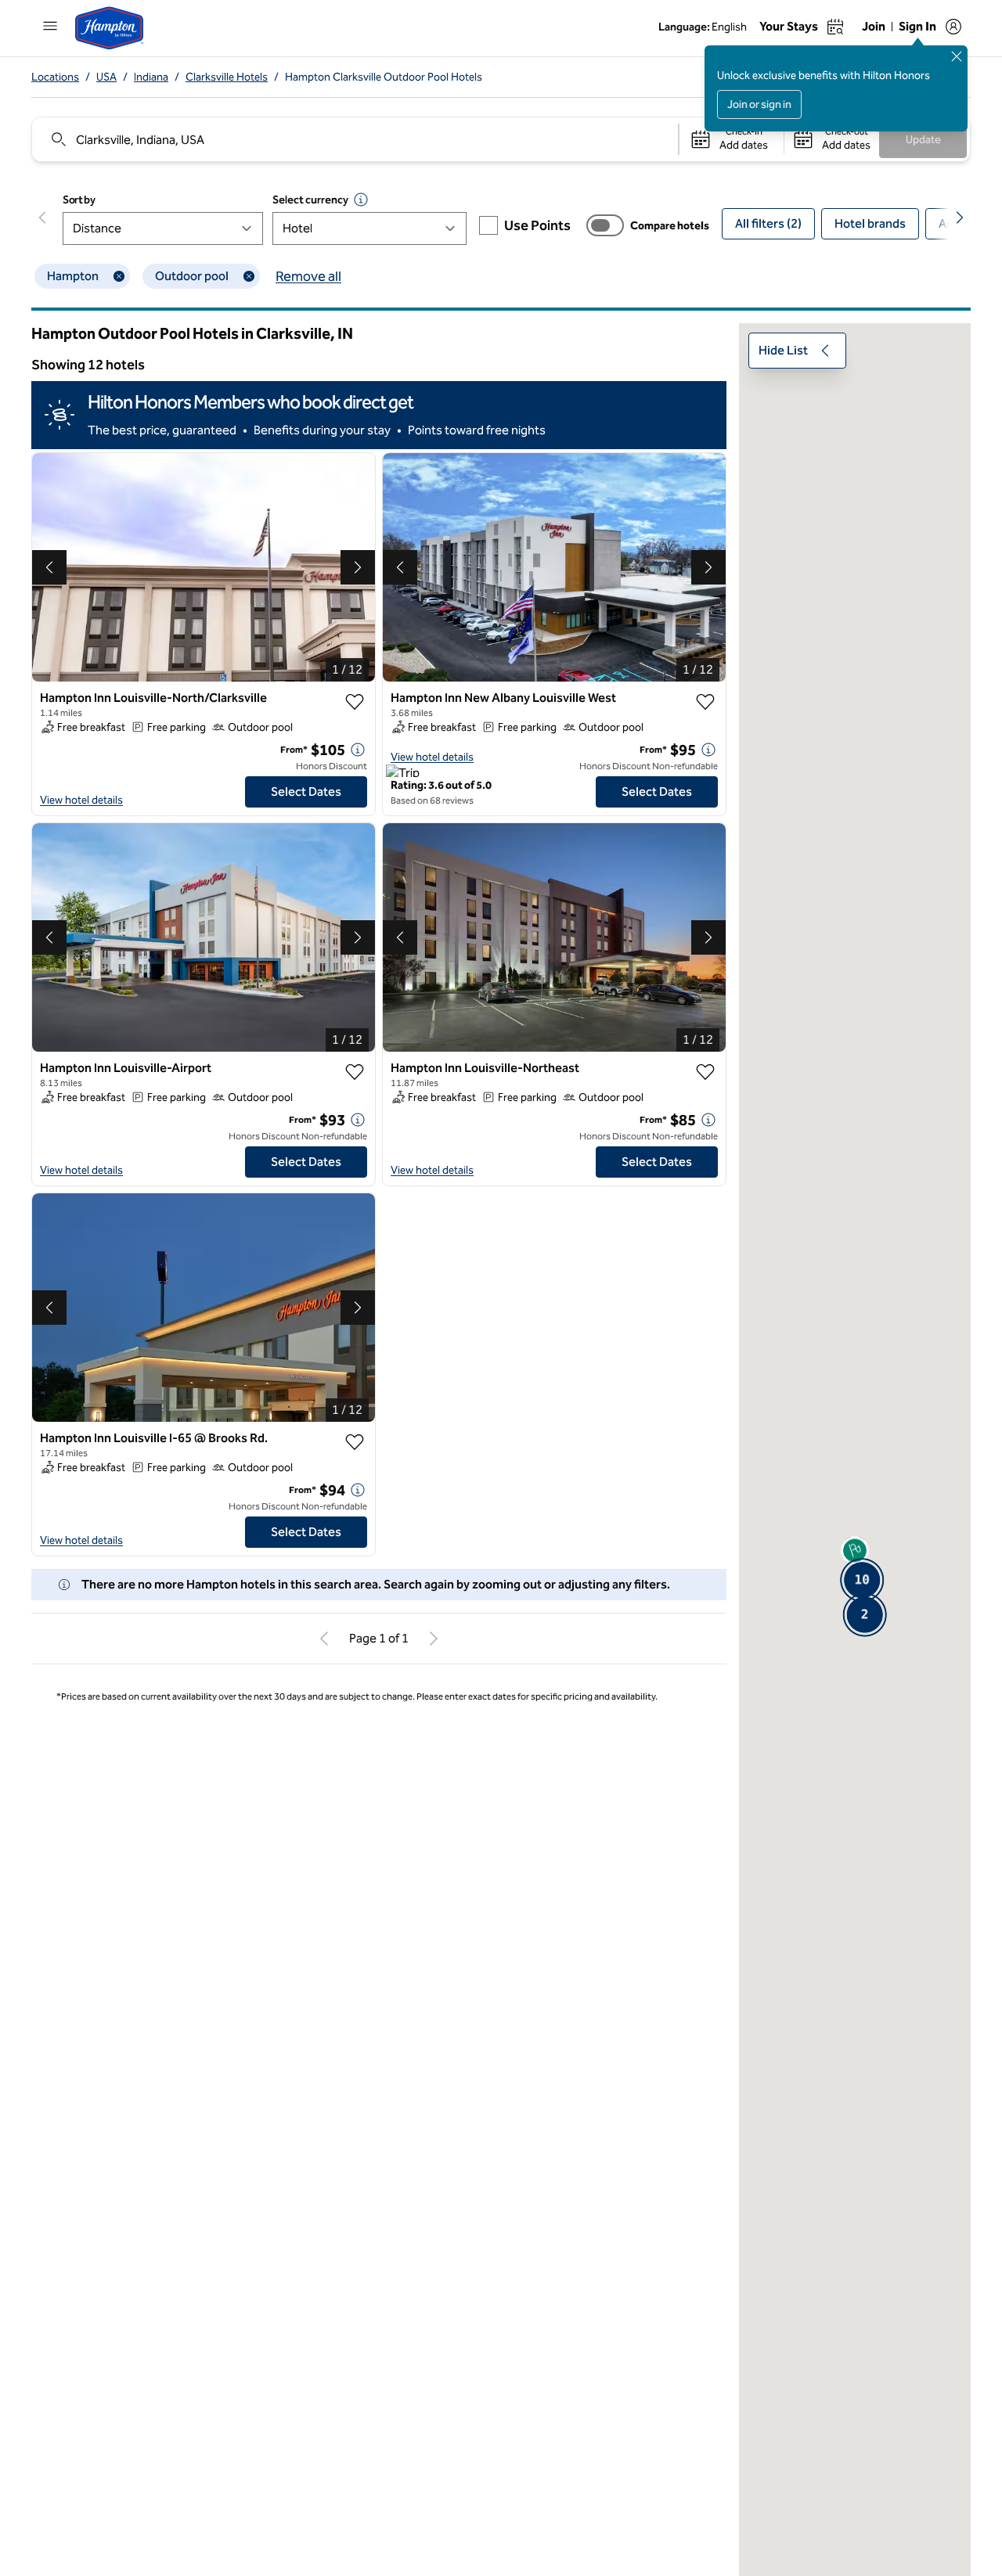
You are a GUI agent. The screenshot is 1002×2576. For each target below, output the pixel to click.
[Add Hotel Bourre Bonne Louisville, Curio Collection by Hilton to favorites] (705, 1889)
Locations (55, 77)
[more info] (358, 750)
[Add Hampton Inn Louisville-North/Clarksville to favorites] (355, 702)
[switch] (605, 225)
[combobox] (354, 139)
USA (106, 77)
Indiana (151, 77)
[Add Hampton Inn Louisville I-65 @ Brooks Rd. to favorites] (355, 1442)
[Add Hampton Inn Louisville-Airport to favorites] (355, 1072)
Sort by (79, 200)
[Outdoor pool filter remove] (249, 276)
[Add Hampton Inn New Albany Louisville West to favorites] (705, 702)
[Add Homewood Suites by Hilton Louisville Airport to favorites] (705, 2276)
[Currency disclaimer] (361, 200)
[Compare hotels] (605, 225)
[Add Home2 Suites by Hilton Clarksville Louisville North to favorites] (355, 1889)
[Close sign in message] (957, 56)
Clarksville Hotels (227, 77)
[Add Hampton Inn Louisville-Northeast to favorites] (705, 1072)
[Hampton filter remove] (119, 276)
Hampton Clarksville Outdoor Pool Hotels (384, 77)
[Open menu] (50, 26)
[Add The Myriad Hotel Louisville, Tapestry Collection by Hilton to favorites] (355, 2276)
